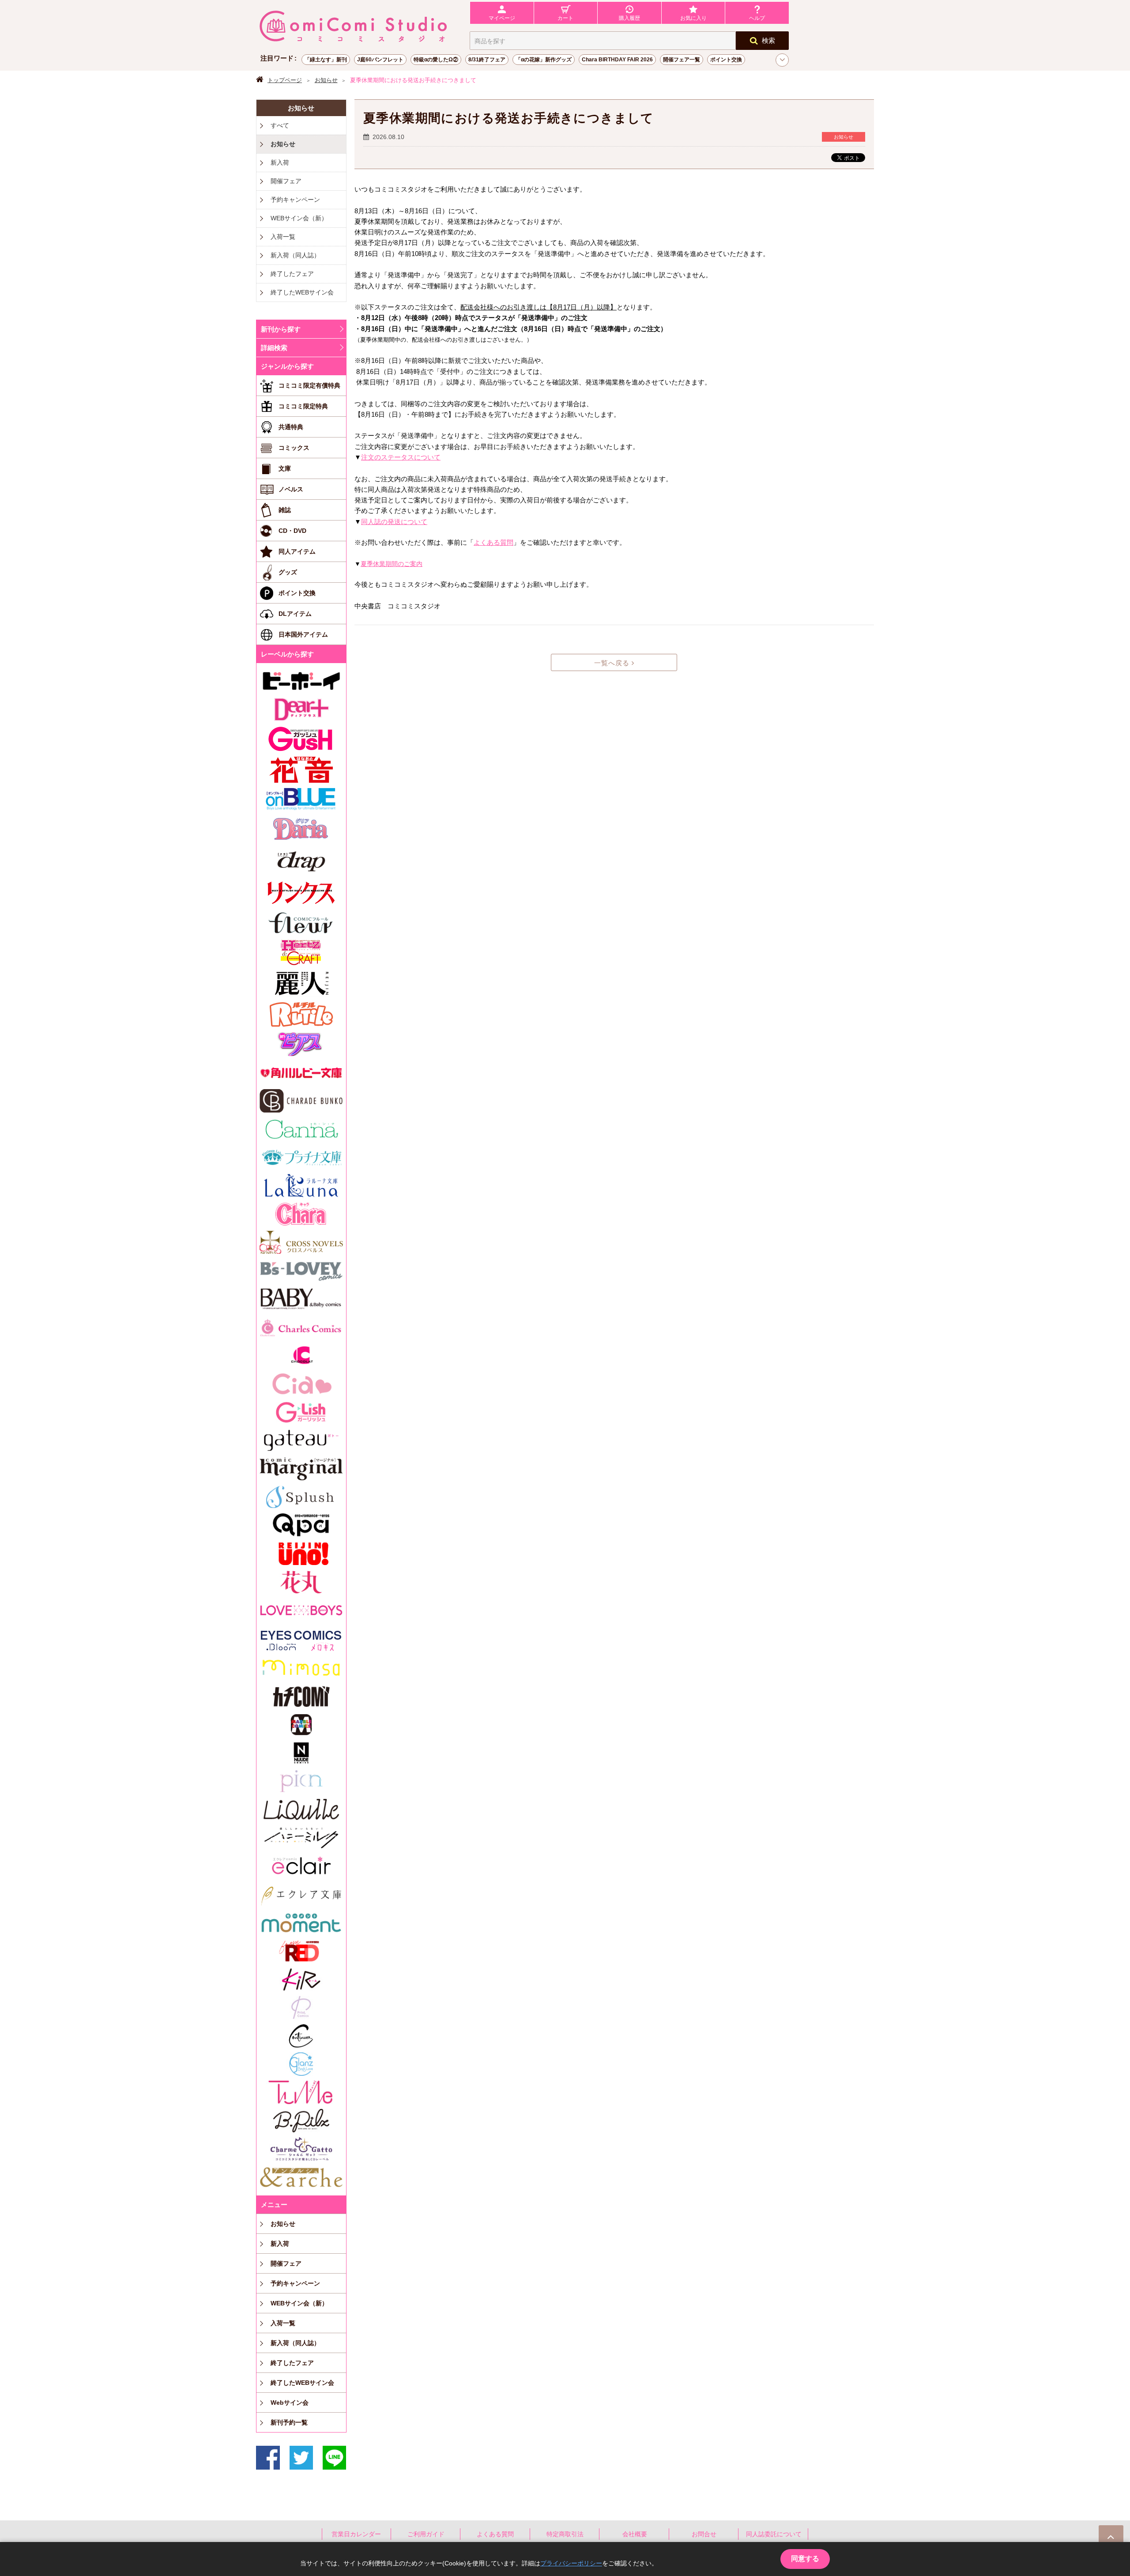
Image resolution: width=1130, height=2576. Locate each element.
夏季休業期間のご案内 (392, 564)
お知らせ (326, 80)
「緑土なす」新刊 (326, 60)
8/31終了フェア (487, 60)
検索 (768, 40)
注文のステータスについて (401, 457)
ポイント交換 (726, 60)
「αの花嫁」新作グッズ (544, 60)
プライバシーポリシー (571, 2563)
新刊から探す (281, 329)
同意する (805, 2559)
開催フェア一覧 (682, 60)
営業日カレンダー (356, 2534)
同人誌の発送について (394, 522)
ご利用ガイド (426, 2534)
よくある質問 (493, 543)
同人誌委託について (774, 2534)
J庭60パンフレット (380, 60)
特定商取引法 (565, 2534)
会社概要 (635, 2534)
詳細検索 (274, 348)
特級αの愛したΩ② (436, 60)
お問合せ (704, 2534)
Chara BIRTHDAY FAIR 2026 (617, 60)
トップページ (285, 80)
